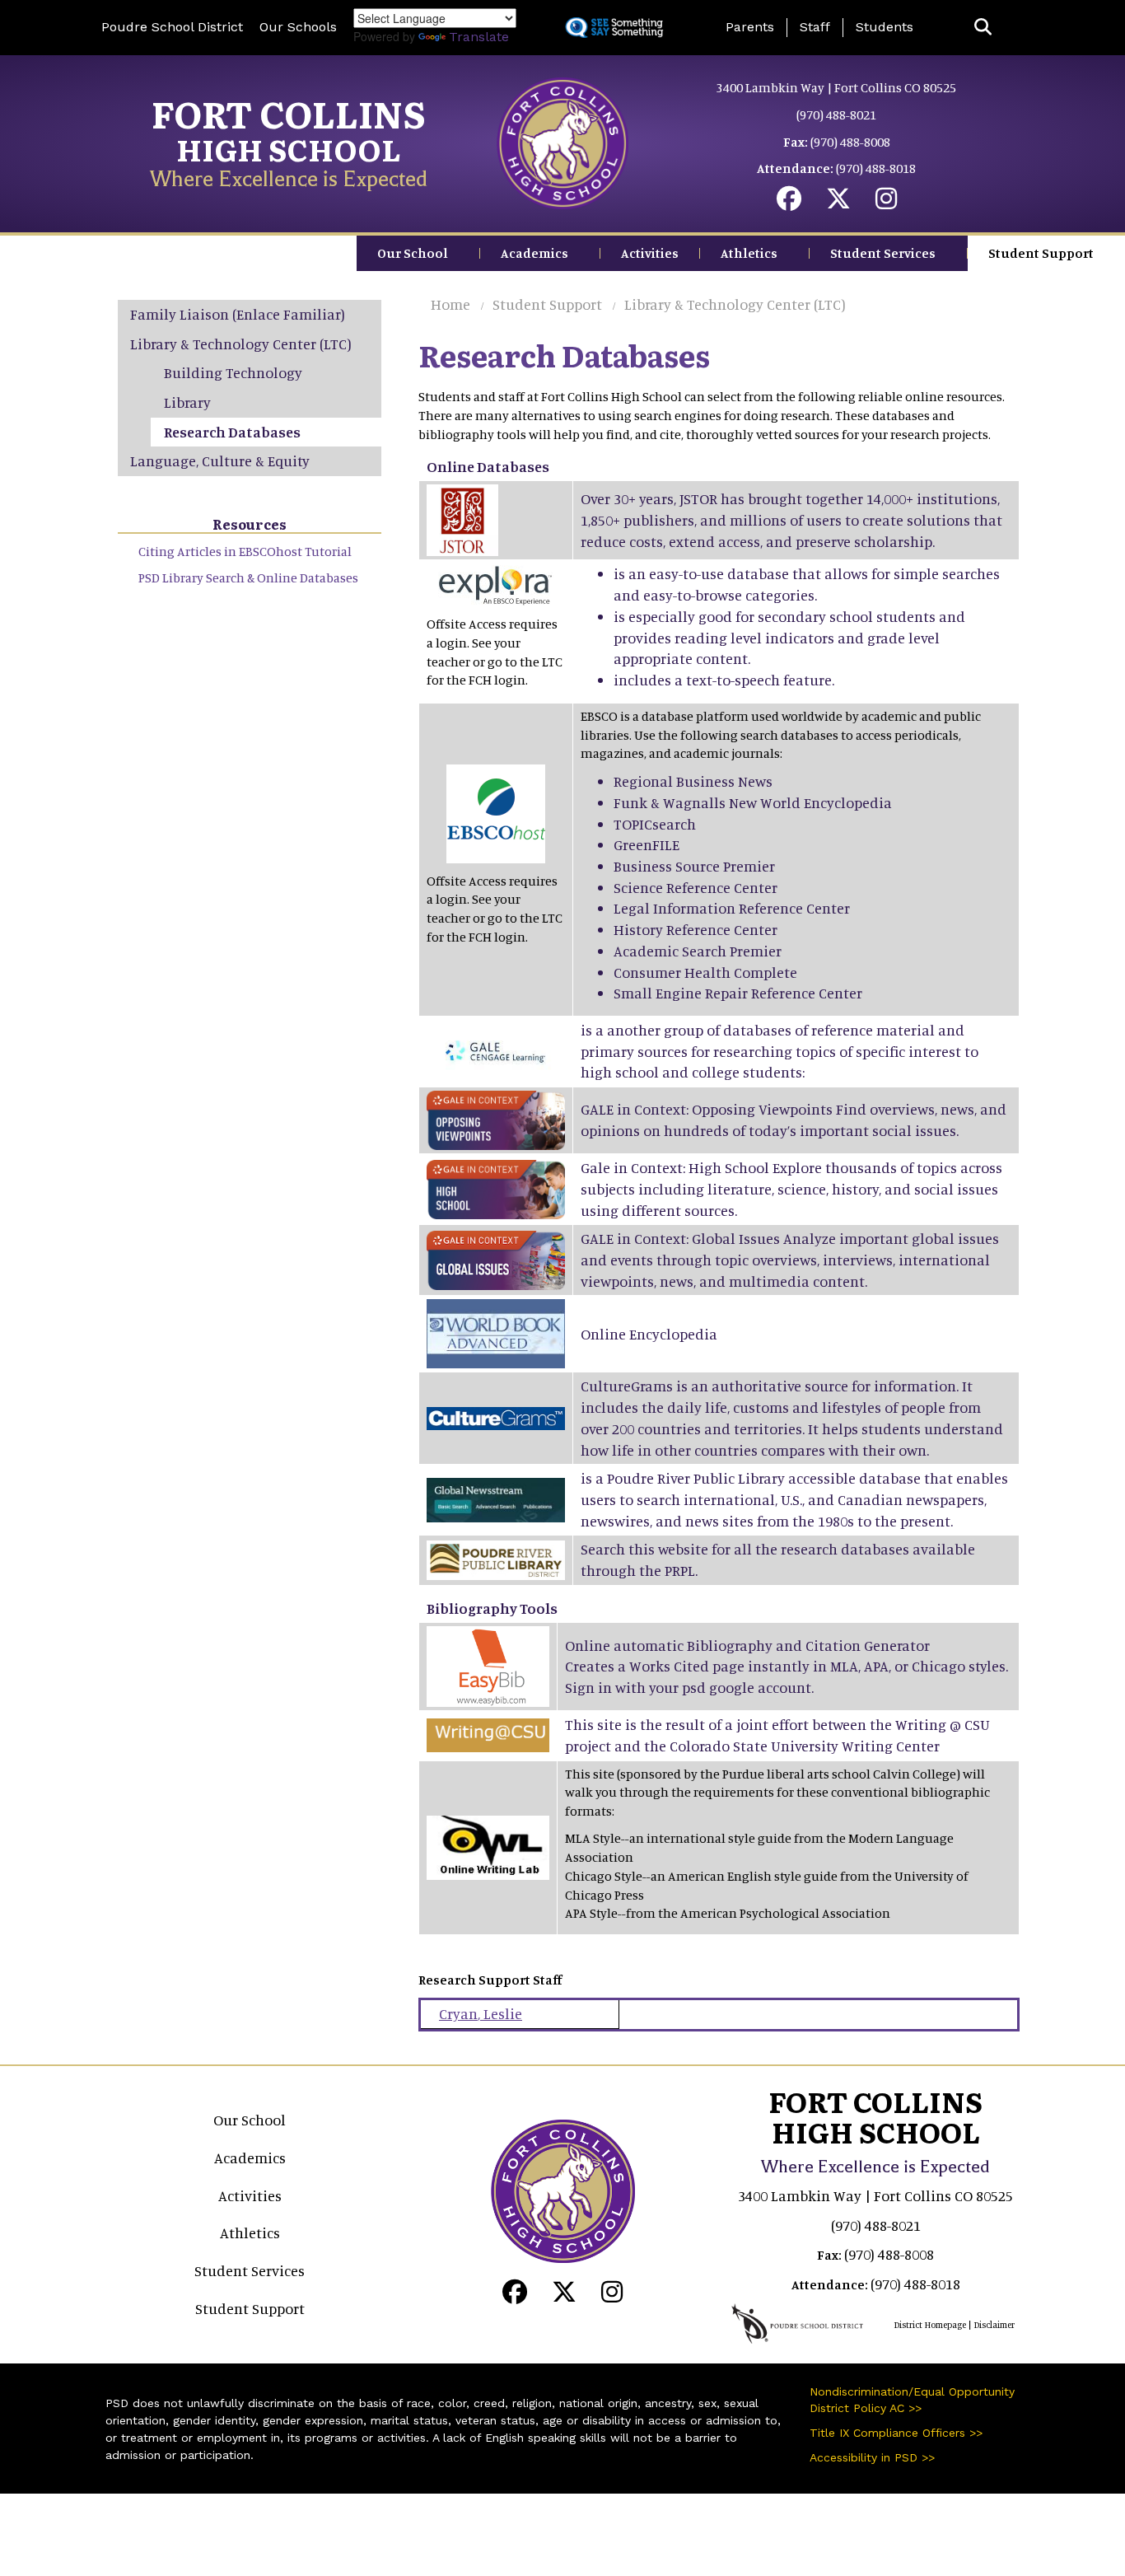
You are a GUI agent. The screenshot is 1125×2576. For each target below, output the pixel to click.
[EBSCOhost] (496, 811)
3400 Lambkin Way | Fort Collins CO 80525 (836, 87)
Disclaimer (994, 2325)
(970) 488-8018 (876, 168)
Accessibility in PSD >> (872, 2457)
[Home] (562, 142)
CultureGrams (627, 1386)
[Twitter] (838, 203)
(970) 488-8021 (836, 115)
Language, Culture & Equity (220, 461)
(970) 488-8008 (850, 142)
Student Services (883, 253)
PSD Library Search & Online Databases (248, 577)
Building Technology (233, 372)
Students (885, 27)
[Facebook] (789, 203)
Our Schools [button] (298, 27)
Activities (650, 253)
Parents (750, 27)
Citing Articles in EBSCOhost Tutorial (245, 551)
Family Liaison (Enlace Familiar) (238, 314)
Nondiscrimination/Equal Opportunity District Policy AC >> (912, 2400)
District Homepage (930, 2325)
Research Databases (232, 432)
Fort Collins (289, 113)
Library (187, 402)
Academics (534, 253)
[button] (983, 28)
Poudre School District (172, 27)
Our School (413, 253)
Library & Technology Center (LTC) (735, 304)
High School (289, 149)
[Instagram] (886, 203)
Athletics (749, 253)
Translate (479, 37)
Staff (815, 27)
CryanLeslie (481, 2013)
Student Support (1041, 253)
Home (450, 304)
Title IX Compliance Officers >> (896, 2433)
